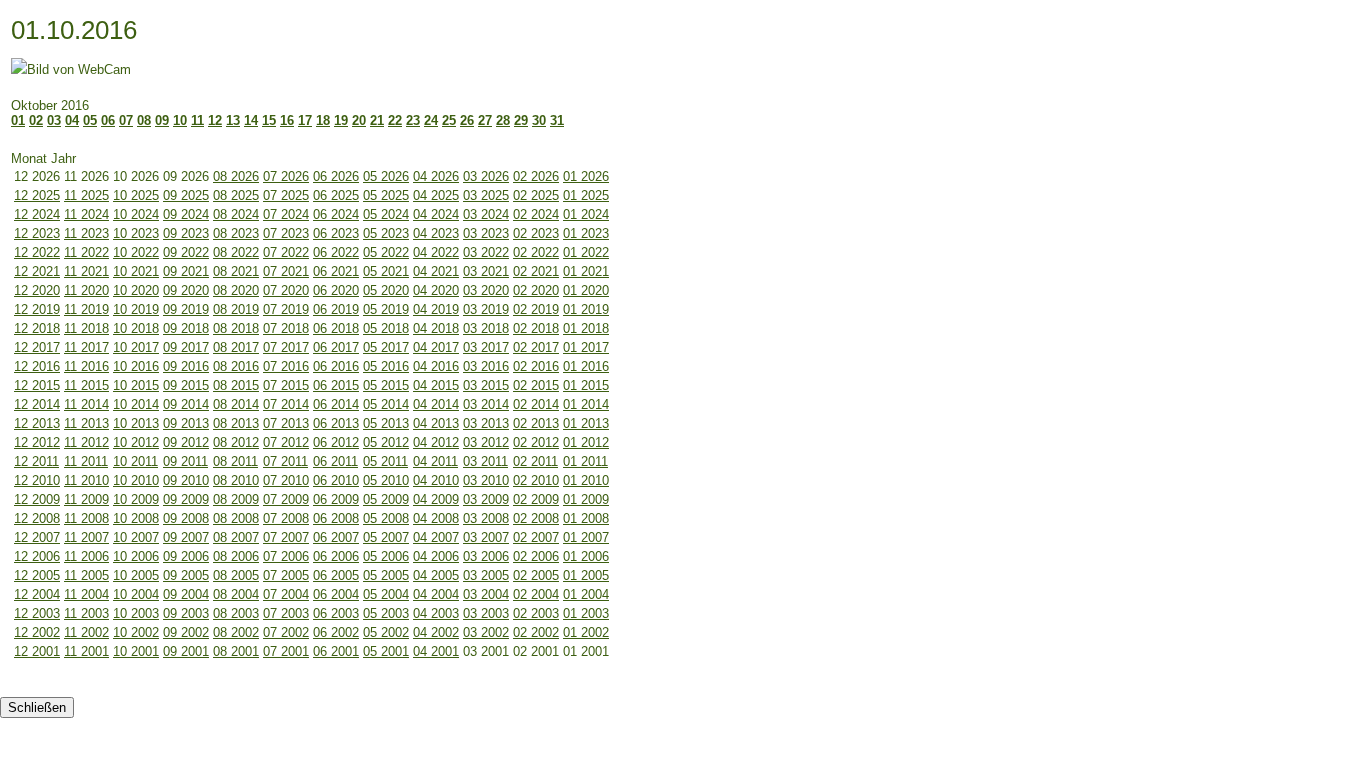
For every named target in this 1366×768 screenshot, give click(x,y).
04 (72, 120)
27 (485, 120)
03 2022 (486, 252)
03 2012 (486, 442)
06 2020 (336, 290)
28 (503, 120)
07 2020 (286, 290)
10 (180, 120)
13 (233, 120)
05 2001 (386, 651)
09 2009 (186, 499)
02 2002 (536, 632)
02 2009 (536, 499)
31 (557, 120)
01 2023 (586, 233)
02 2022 (536, 252)
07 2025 (286, 195)
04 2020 (436, 290)
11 (197, 120)
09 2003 (186, 613)
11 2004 (86, 594)
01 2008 (586, 518)
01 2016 (586, 366)
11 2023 (86, 233)
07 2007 (286, 537)
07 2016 (286, 366)
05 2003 (386, 613)
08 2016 (236, 366)
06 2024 (336, 214)
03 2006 (486, 556)
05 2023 (386, 233)
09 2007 (186, 537)
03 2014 (486, 404)
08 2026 (236, 176)
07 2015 (286, 385)
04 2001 (436, 651)
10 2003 (136, 613)
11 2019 (86, 309)
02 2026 (536, 176)
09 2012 (186, 442)
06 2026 (336, 176)
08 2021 (236, 271)
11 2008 (86, 518)
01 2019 (586, 309)
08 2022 (236, 252)
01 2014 (586, 404)
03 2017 (486, 347)
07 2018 (286, 328)
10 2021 (136, 271)
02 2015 (536, 385)
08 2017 (236, 347)
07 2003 (286, 613)
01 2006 (586, 556)
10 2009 (136, 499)
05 (90, 120)
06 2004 (336, 594)
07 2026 (286, 176)
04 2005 (436, 575)
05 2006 (386, 556)
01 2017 (586, 347)
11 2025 (86, 195)
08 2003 (236, 613)
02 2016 (536, 366)
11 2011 (86, 461)
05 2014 (386, 404)
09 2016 (186, 366)
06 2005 (336, 575)
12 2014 (37, 404)
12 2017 (37, 347)
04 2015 (436, 385)
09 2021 (186, 271)
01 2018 (586, 328)
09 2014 (186, 404)
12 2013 (37, 423)
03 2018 (486, 328)
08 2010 (236, 480)
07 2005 (286, 575)
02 (36, 120)
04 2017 (436, 347)
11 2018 (86, 328)
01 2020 (586, 290)
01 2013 (586, 423)
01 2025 (586, 195)
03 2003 (486, 613)
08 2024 (236, 214)
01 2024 (586, 214)
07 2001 (286, 651)
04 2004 (436, 594)
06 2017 (336, 347)
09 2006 (186, 556)
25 (449, 120)
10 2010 (136, 480)
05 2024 (386, 214)
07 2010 (286, 480)
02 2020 (536, 290)
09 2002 (186, 632)
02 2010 (536, 480)
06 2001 (336, 651)
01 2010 (586, 480)
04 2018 (436, 328)
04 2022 (436, 252)
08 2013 (236, 423)
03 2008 (486, 518)
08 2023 (236, 233)
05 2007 (386, 537)
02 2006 (536, 556)
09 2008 (186, 518)
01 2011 (585, 461)
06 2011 (335, 461)
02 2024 (536, 214)
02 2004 (536, 594)
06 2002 (336, 632)
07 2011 (285, 461)
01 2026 (586, 176)
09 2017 (186, 347)
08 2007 (236, 537)
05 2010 (386, 480)
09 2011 (185, 461)
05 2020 (386, 290)
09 (162, 120)
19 (341, 120)
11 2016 (86, 366)
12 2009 (37, 499)
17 (305, 120)
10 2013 (136, 423)
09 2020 (186, 290)
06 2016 (336, 366)
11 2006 (86, 556)
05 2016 (386, 366)
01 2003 (586, 613)
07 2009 (286, 499)
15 (269, 120)
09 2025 (186, 195)
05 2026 (386, 176)
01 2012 (586, 442)
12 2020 (37, 290)
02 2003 (536, 613)
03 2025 (486, 195)
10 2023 (136, 233)
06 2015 (336, 385)
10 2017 (136, 347)
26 (467, 120)
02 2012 (536, 442)
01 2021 (586, 271)
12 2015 (37, 385)
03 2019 (486, 309)
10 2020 (136, 290)
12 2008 (37, 518)
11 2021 (86, 271)
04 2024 (436, 214)
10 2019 (136, 309)
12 (215, 120)
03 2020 (486, 290)
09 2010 (186, 480)
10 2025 (136, 195)
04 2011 (435, 461)
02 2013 (536, 423)
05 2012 (386, 442)
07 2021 (286, 271)
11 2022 (86, 252)
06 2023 (336, 233)
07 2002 (286, 632)
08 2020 (236, 290)
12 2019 (37, 309)
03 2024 (486, 214)
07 (126, 120)
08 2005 (236, 575)
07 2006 (286, 556)
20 (359, 120)
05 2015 (386, 385)
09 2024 (186, 214)
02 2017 (536, 347)
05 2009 (386, 499)
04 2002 (436, 632)
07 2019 (286, 309)
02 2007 (536, 537)
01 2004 (586, 594)
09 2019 (186, 309)
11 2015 (86, 385)
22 (395, 120)
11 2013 (86, 423)
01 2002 (586, 632)
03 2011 (485, 461)
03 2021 (486, 271)
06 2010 (336, 480)
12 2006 (37, 556)
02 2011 (535, 461)
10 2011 (135, 461)
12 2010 (37, 480)
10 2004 (136, 594)
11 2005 (86, 575)
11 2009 (86, 499)
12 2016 (37, 366)
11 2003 (86, 613)
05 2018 (386, 328)
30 (539, 120)
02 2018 (536, 328)
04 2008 (436, 518)
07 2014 (286, 404)
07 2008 (286, 518)
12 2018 (37, 328)
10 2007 (136, 537)
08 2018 (236, 328)
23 (413, 120)
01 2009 (586, 499)
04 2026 (436, 176)
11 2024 (86, 214)
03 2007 (486, 537)
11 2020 (86, 290)
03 (54, 120)
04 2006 (436, 556)
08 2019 (236, 309)
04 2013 (436, 423)
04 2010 (436, 480)
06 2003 (336, 613)
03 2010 (486, 480)
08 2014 (236, 404)
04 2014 (436, 404)
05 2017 (386, 347)
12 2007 (37, 537)
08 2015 (236, 385)
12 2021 (37, 271)
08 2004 (236, 594)
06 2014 (336, 404)
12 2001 (37, 651)
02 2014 (536, 404)
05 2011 (385, 461)
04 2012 (436, 442)
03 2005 (486, 575)
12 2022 (37, 252)
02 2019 (536, 309)
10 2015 (136, 385)
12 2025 (37, 195)
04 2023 (436, 233)
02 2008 (536, 518)
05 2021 (386, 271)
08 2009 (236, 499)
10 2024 (136, 214)
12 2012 (37, 442)
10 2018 (136, 328)
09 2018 (186, 328)
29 (521, 120)
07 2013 (286, 423)
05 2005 (386, 575)
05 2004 (386, 594)
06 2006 (336, 556)
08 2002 (236, 632)
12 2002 (37, 632)
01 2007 (586, 537)
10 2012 (136, 442)
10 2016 (136, 366)
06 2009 (336, 499)
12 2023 (37, 233)
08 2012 (236, 442)
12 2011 (36, 461)
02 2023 (536, 233)
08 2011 (235, 461)
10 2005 (136, 575)
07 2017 (286, 347)
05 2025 (386, 195)
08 (144, 120)
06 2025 (336, 195)
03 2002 (486, 632)
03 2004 (486, 594)
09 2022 (186, 252)
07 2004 (286, 594)
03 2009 (486, 499)
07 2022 (286, 252)
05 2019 (386, 309)
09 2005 (186, 575)
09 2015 (186, 385)
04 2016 (436, 366)
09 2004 (186, 594)
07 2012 (286, 442)
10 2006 (136, 556)
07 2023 (286, 233)
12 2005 (37, 575)
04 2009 (436, 499)
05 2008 (386, 518)
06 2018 (336, 328)
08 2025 (236, 195)
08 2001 (236, 651)
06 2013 (336, 423)
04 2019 (436, 309)
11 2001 (86, 651)
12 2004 (37, 594)
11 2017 (86, 347)
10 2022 (136, 252)
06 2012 (336, 442)
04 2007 (436, 537)
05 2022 (386, 252)
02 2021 (536, 271)
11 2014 (86, 404)
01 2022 (586, 252)
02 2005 (536, 575)
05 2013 (386, 423)
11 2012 (86, 442)
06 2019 (336, 309)
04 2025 (436, 195)
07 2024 (286, 214)
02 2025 (536, 195)
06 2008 (336, 518)
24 (431, 120)
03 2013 (486, 423)
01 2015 (586, 385)
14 (251, 120)
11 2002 (86, 632)
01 (18, 120)
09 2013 (186, 423)
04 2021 (436, 271)
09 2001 (186, 651)
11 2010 (86, 480)
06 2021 (336, 271)
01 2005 (586, 575)
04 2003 (436, 613)
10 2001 (136, 651)
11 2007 (86, 537)
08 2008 (236, 518)
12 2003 (37, 613)
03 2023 (486, 233)
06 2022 (336, 252)
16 (287, 120)
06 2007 (336, 537)
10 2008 (136, 518)
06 (108, 120)
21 (377, 120)
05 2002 (386, 632)
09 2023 (186, 233)
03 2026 (486, 176)
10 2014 (136, 404)
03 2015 (486, 385)
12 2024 (37, 214)
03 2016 (486, 366)
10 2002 (136, 632)
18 (323, 120)
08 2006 (236, 556)
